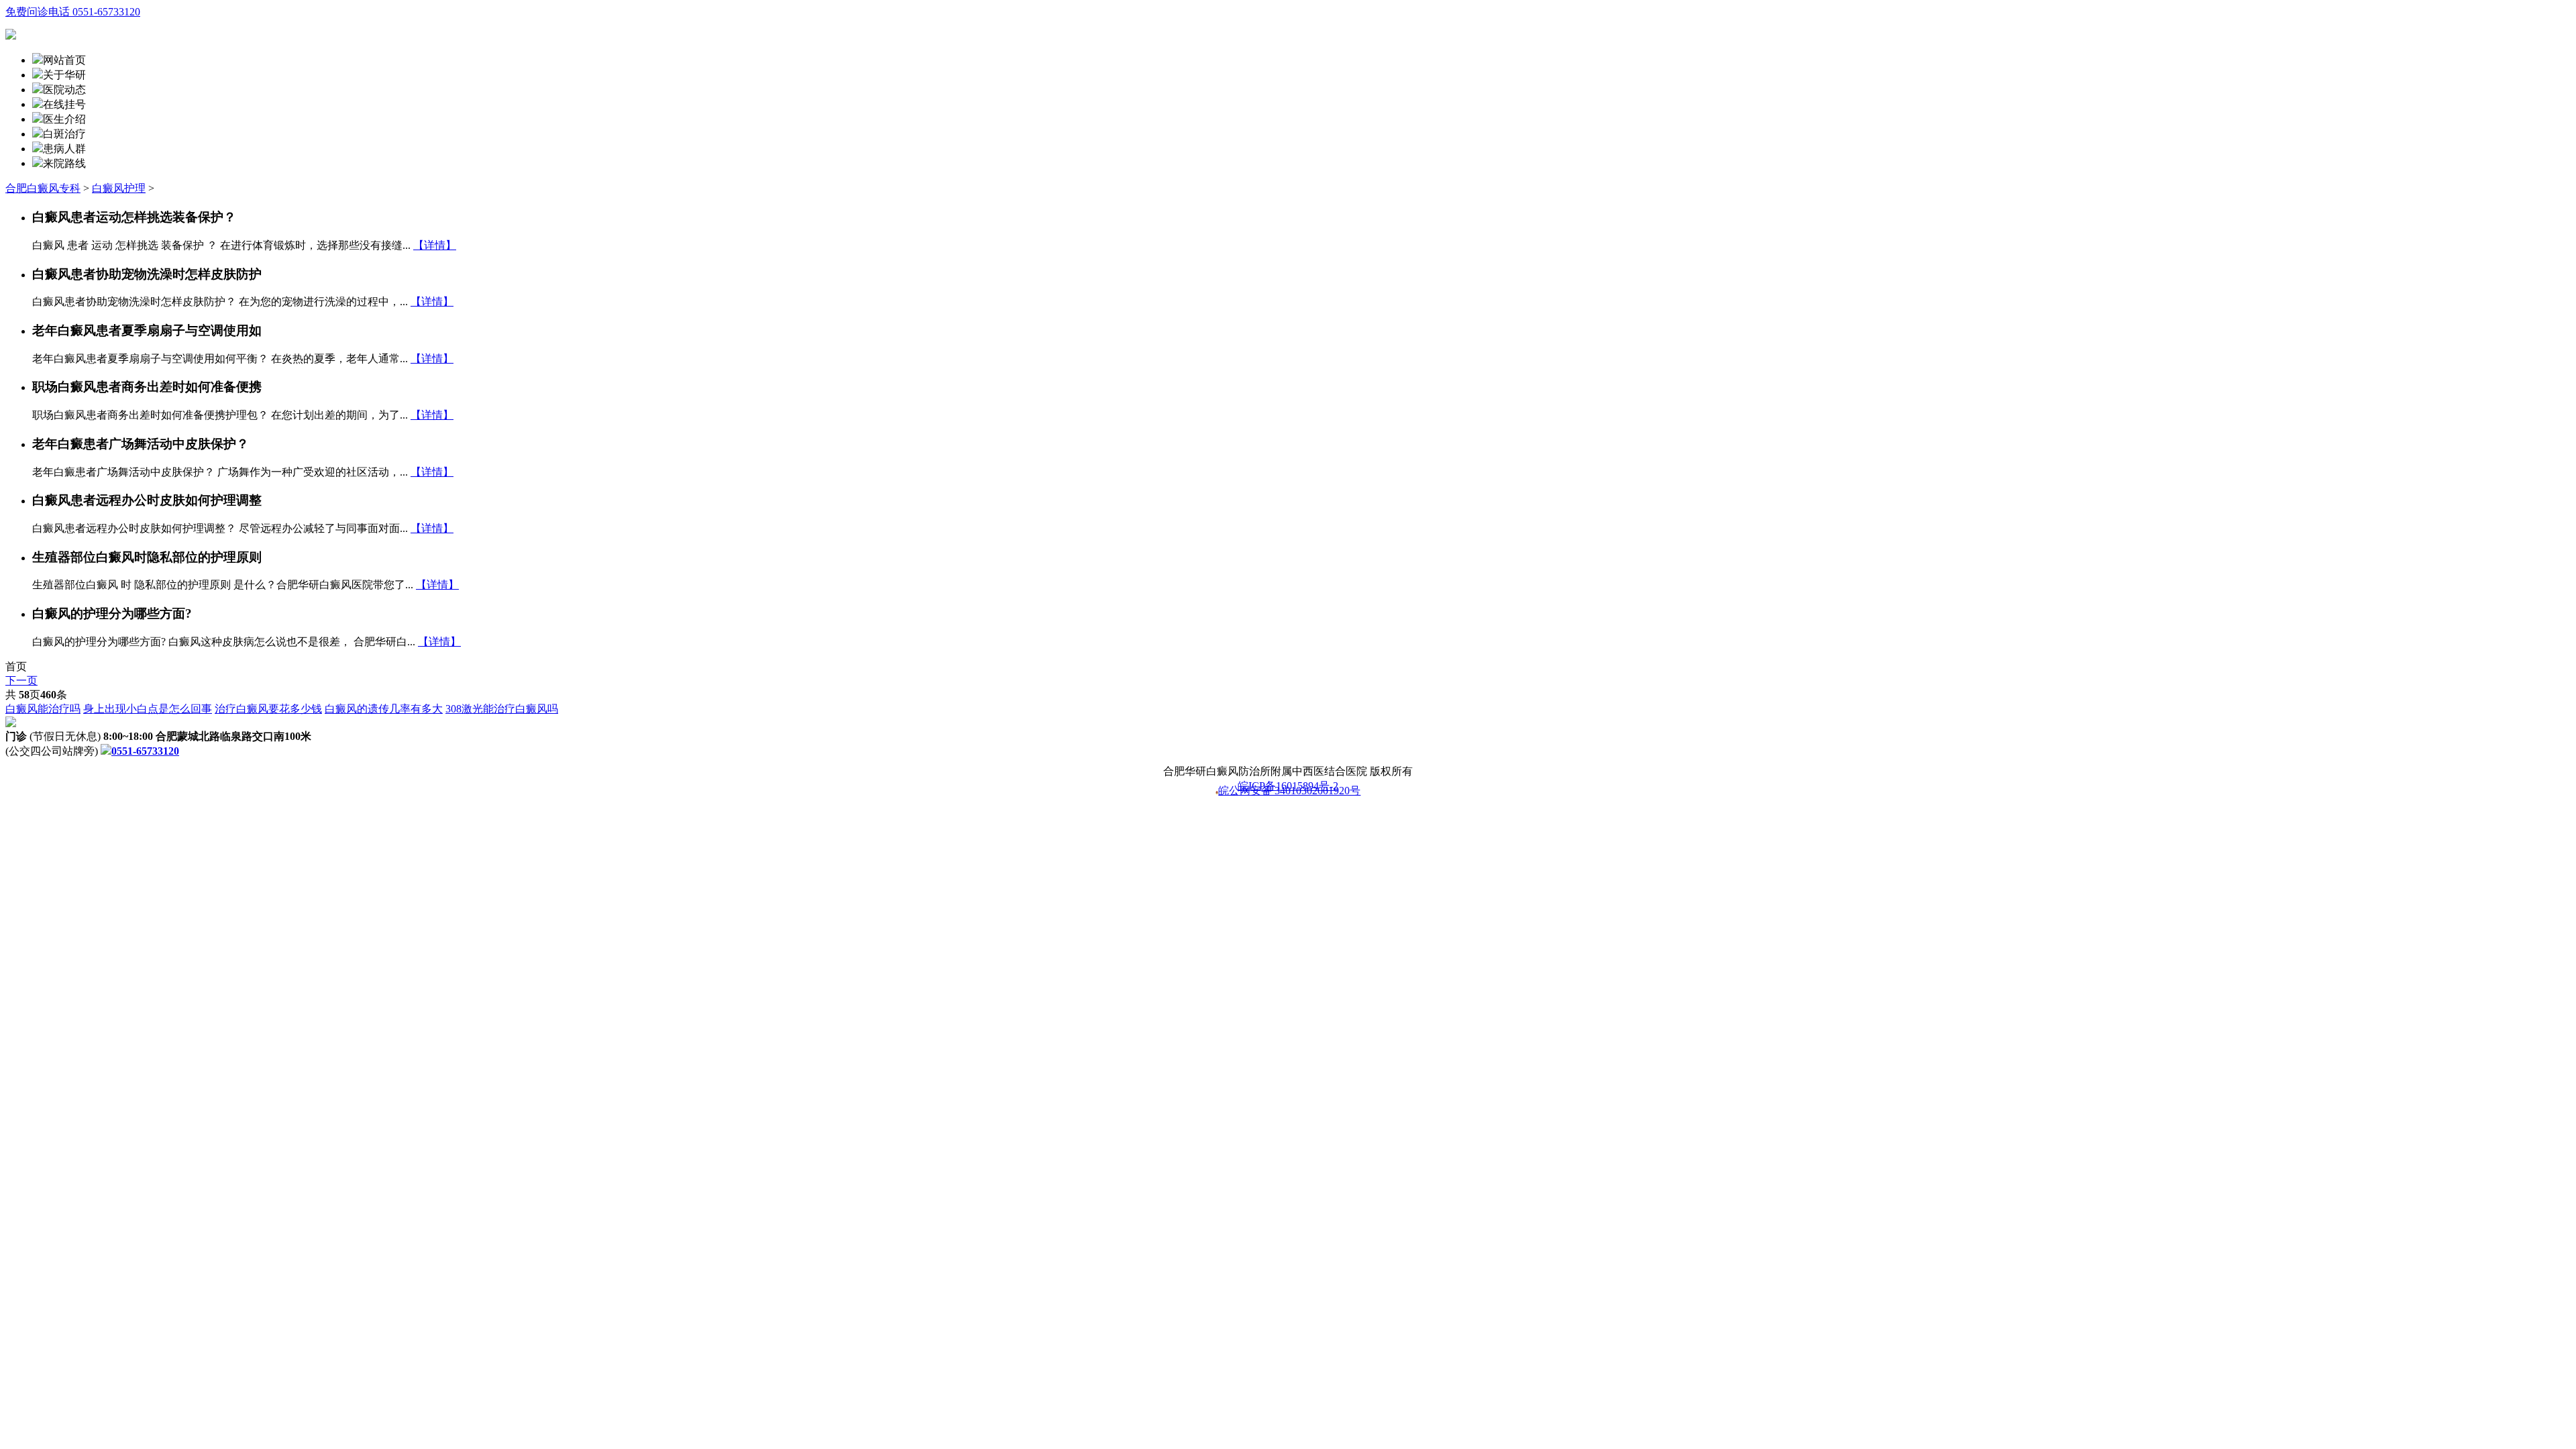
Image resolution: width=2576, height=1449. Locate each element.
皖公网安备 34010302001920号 (1289, 792)
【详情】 (435, 245)
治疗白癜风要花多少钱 (268, 709)
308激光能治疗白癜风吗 (502, 709)
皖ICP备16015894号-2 (1288, 786)
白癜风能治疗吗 (43, 709)
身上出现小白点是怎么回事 (148, 709)
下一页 (21, 681)
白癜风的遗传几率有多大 (384, 709)
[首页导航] (38, 104)
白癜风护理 (119, 188)
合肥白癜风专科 (43, 188)
